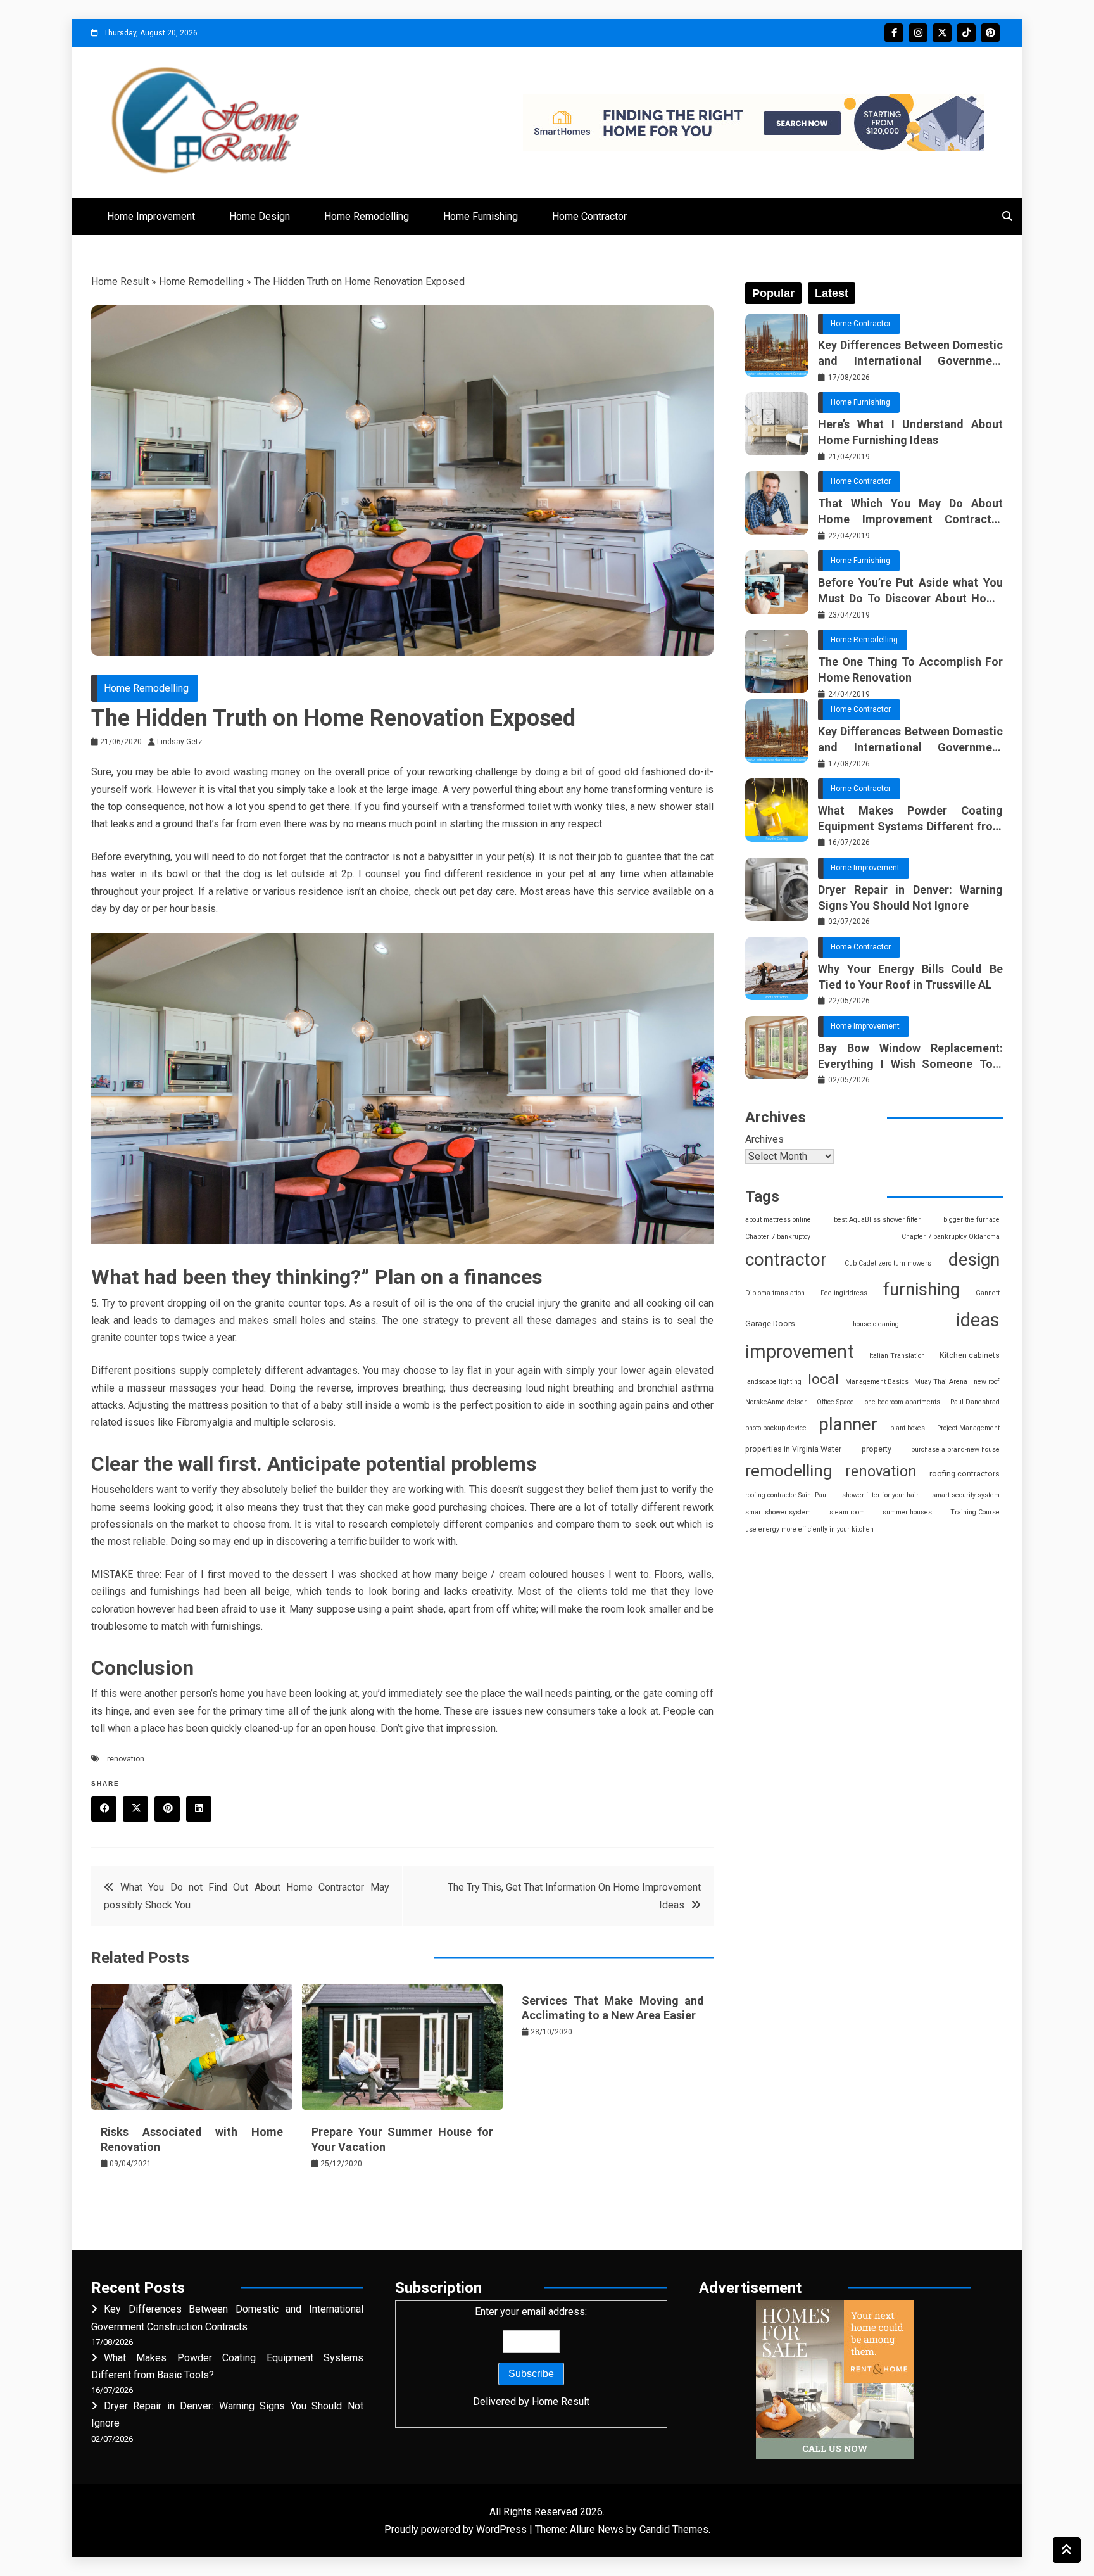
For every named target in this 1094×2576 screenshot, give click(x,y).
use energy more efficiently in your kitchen (809, 1529)
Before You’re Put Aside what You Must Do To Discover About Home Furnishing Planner (910, 591)
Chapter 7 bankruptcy (778, 1237)
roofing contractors (965, 1474)
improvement (800, 1352)
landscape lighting (773, 1382)
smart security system (966, 1495)
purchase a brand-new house (955, 1450)
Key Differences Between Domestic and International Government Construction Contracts (910, 353)
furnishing (921, 1289)
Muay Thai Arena (941, 1382)
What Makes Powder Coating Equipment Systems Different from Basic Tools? (910, 819)
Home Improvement (151, 216)
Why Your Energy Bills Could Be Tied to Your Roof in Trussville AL (910, 977)
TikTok (966, 33)
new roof (987, 1382)
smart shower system (778, 1512)
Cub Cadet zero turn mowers (888, 1263)
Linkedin (199, 1809)
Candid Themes (674, 2529)
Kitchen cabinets (970, 1355)
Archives (764, 1139)
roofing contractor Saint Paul (787, 1495)
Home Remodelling (367, 216)
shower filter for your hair (880, 1495)
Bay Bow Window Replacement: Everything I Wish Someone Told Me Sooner (910, 1056)
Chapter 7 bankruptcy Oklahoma (951, 1237)
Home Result (120, 282)
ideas (978, 1320)
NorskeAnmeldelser (776, 1402)
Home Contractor (589, 216)
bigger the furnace (971, 1220)
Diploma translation (775, 1293)
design (974, 1259)
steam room (847, 1512)
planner (848, 1424)
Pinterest (990, 33)
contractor (786, 1259)
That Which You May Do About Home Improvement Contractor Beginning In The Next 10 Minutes (910, 512)
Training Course (975, 1512)
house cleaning (876, 1324)
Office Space (835, 1402)
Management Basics (877, 1382)
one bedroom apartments (902, 1402)
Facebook (894, 33)
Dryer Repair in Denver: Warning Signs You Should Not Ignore (910, 898)
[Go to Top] (1067, 2550)
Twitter (942, 33)
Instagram (918, 33)
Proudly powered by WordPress (457, 2529)
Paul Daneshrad (975, 1402)
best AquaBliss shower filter (877, 1220)
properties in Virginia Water (793, 1449)
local (823, 1379)
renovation (126, 1759)
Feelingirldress (844, 1293)
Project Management (968, 1428)
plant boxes (908, 1428)
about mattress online (778, 1220)
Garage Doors (770, 1323)
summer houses (907, 1512)
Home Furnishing (481, 216)
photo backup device (776, 1428)
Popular (773, 293)
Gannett (988, 1293)
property (877, 1449)
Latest (832, 293)
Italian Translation (897, 1356)
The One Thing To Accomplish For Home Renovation (910, 669)
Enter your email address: (531, 2356)
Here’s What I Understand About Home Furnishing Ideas (910, 432)
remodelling (789, 1471)
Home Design (260, 216)
